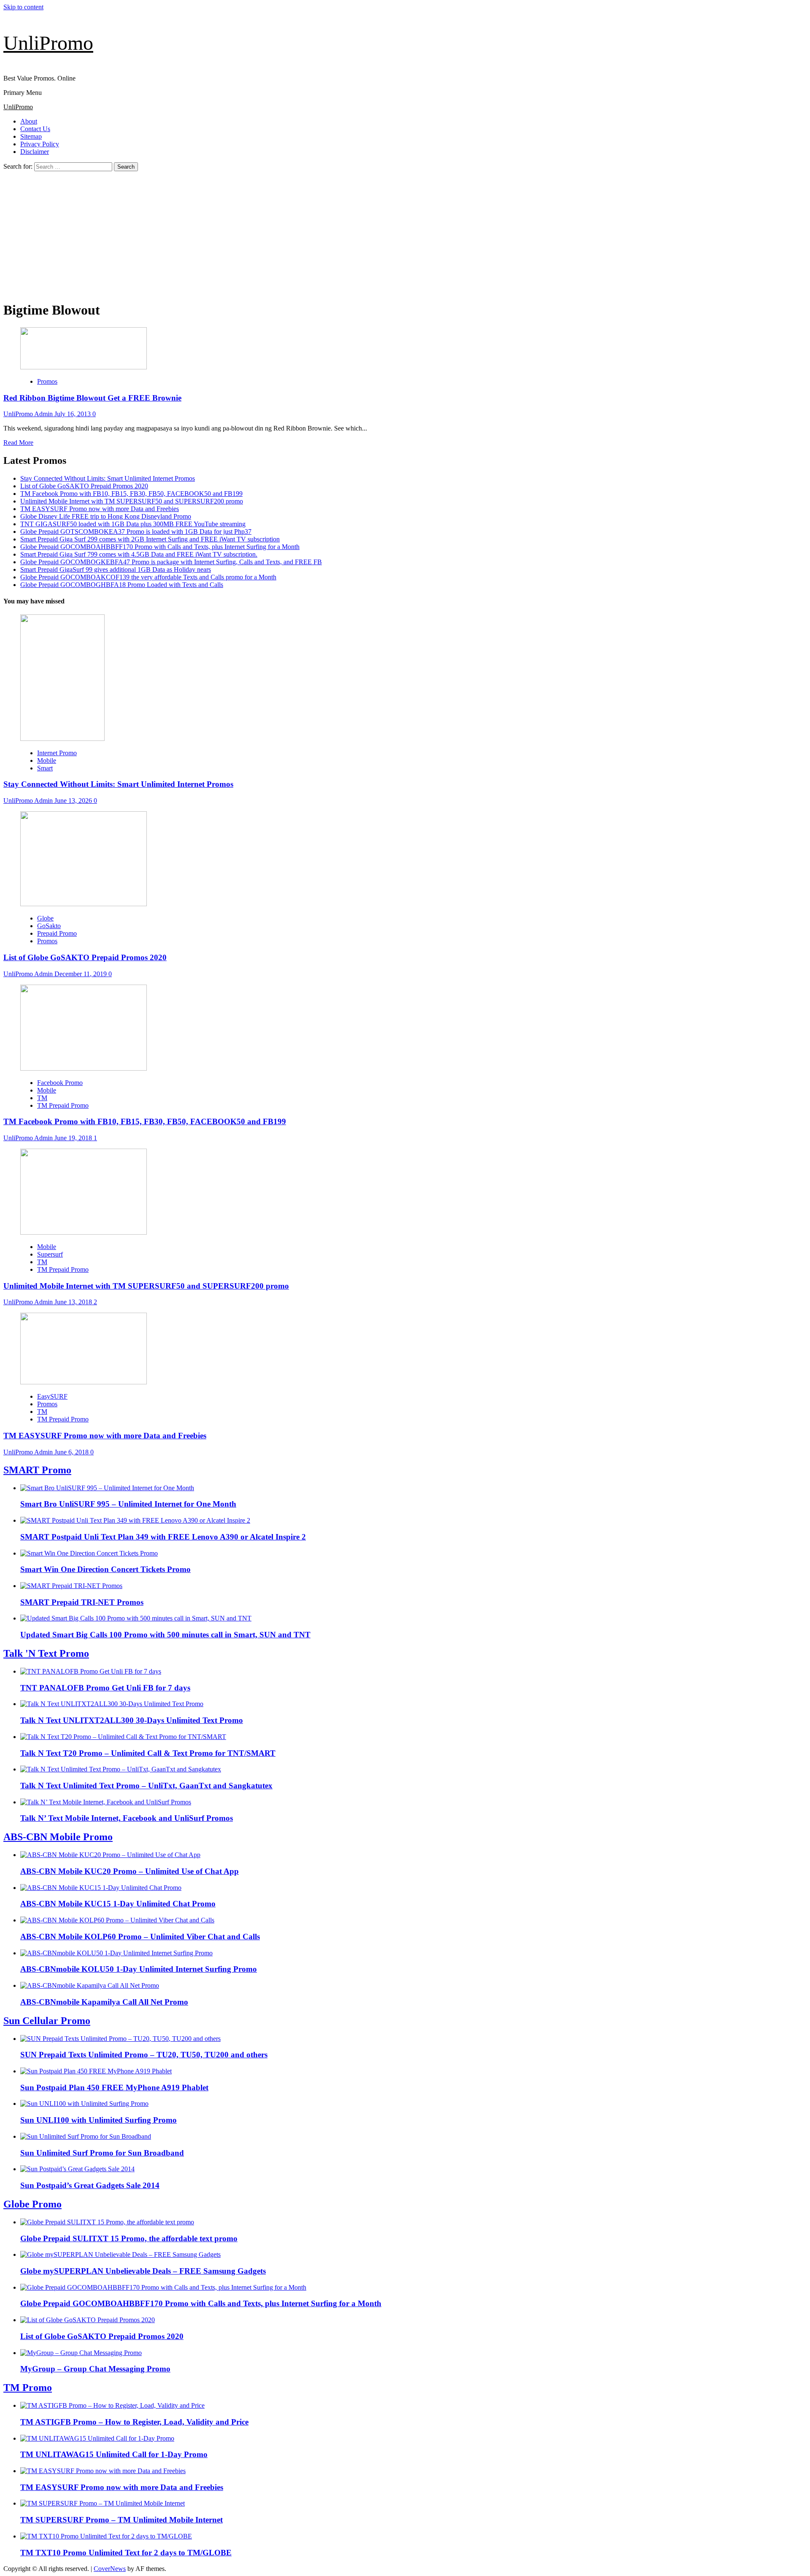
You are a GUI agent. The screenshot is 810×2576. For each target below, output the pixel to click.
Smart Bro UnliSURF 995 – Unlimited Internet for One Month (128, 1504)
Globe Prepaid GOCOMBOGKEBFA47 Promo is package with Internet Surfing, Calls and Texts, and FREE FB (171, 562)
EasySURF (52, 1396)
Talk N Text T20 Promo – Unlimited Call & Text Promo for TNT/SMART (148, 1753)
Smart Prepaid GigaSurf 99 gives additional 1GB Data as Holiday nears (116, 569)
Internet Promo (57, 753)
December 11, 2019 (81, 974)
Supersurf (50, 1254)
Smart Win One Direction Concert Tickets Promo (105, 1569)
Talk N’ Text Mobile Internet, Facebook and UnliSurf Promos (127, 1818)
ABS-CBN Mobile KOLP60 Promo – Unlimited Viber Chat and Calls (140, 1937)
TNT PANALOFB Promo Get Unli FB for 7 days (105, 1688)
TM (42, 1098)
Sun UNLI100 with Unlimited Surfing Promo (99, 2120)
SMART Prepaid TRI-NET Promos (82, 1602)
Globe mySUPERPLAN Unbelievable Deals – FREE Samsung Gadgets (143, 2271)
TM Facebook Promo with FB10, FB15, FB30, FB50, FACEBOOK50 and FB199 (131, 494)
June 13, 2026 (74, 801)
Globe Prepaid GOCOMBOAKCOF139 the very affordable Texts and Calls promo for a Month (148, 577)
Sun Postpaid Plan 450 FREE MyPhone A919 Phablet (114, 2087)
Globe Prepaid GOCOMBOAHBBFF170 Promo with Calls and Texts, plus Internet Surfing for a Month (160, 547)
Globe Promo (32, 2204)
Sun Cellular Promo (47, 2021)
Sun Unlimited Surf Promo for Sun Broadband (102, 2153)
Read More (18, 443)
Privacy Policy (40, 144)
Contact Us (35, 129)
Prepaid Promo (57, 933)
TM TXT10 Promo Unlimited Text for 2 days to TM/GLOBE (126, 2553)
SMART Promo (37, 1470)
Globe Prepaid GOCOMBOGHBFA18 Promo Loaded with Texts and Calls (122, 585)
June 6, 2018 (72, 1452)
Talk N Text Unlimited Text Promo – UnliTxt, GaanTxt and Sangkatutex (146, 1786)
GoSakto (49, 926)
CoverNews (110, 2569)
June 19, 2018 (74, 1138)
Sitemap (31, 136)
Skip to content (23, 7)
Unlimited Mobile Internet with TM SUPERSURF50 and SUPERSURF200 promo (132, 501)
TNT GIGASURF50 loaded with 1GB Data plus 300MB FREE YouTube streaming (133, 524)
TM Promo (28, 2388)
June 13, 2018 (74, 1302)
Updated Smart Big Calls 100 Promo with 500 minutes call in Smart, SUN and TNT (165, 1635)
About (29, 121)
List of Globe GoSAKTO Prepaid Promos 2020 (84, 486)
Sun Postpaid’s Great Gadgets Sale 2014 (90, 2185)
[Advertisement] (405, 234)
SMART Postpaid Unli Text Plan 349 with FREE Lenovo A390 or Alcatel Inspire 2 (163, 1537)
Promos (47, 381)
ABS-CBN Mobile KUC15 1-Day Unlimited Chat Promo (118, 1904)
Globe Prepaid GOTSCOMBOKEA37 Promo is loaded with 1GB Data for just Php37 (136, 532)
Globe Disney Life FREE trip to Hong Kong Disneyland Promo (106, 516)
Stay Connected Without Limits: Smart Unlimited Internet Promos (108, 478)
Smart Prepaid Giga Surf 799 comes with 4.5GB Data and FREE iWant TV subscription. (139, 554)
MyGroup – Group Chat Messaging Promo (95, 2369)
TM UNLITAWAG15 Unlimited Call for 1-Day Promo (114, 2454)
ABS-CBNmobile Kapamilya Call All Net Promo (104, 2002)
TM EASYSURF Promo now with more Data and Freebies (100, 509)
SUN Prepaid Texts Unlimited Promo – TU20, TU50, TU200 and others (144, 2055)
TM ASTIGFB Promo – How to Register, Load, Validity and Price (134, 2422)
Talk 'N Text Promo (46, 1653)
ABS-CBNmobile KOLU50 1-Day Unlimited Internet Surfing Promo (139, 1969)
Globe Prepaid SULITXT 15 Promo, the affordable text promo (129, 2238)
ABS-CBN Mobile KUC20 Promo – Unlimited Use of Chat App (130, 1871)
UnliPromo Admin (29, 414)
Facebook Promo (60, 1083)
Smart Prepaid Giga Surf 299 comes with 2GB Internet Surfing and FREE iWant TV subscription (150, 539)
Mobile (47, 760)
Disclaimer (35, 152)
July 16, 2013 (73, 414)
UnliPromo (48, 43)
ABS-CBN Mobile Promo (58, 1837)
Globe (45, 918)
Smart (45, 768)
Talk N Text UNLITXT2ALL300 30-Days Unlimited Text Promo (132, 1720)
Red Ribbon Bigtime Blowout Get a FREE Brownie (92, 398)
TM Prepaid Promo (63, 1105)
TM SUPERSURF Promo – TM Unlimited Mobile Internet (121, 2520)
